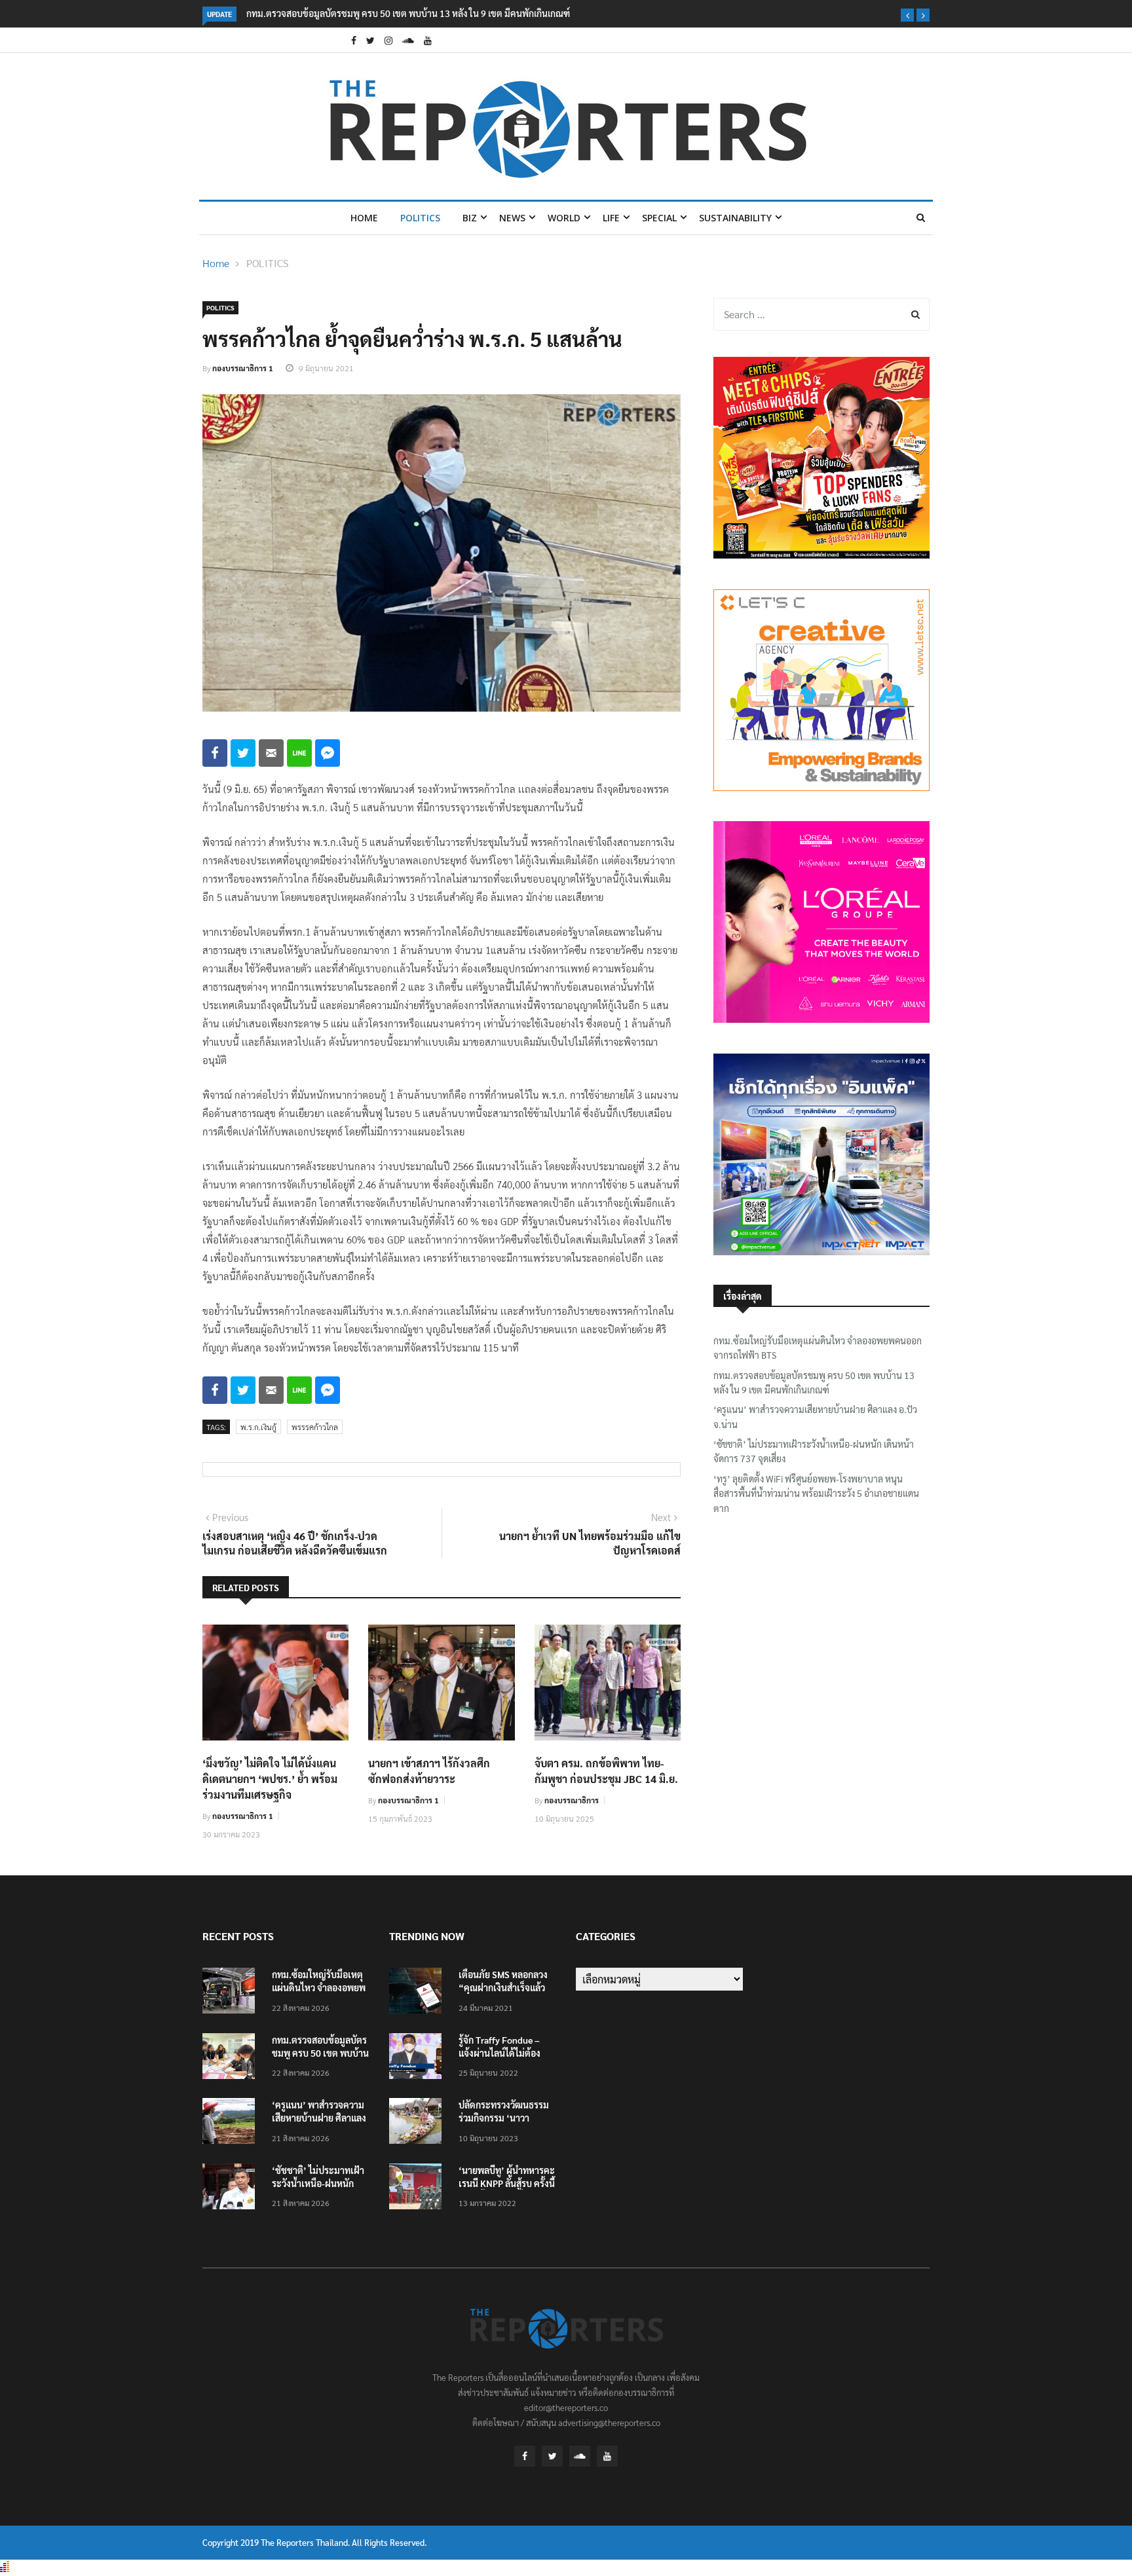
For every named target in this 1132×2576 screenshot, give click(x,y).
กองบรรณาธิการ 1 (243, 368)
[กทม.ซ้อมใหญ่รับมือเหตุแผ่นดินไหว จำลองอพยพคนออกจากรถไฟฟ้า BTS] (232, 1993)
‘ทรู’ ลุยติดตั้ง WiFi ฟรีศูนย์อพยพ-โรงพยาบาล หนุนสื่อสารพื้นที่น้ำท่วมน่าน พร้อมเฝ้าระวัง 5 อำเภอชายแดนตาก (816, 1493)
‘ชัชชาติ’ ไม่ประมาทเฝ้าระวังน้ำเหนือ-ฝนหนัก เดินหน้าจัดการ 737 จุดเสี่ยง (814, 1451)
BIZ (470, 218)
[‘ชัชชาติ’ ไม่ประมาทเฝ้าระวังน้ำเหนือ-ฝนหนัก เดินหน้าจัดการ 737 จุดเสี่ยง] (232, 2189)
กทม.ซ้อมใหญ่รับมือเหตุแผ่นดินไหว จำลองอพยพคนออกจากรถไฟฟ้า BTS (818, 1348)
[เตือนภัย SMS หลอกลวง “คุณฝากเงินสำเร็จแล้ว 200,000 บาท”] (419, 1993)
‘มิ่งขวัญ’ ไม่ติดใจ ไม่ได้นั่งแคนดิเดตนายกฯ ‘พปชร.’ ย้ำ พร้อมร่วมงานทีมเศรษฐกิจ (270, 1779)
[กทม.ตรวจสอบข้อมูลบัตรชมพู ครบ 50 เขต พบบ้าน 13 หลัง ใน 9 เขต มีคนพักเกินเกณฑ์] (232, 2058)
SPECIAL (659, 218)
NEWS (512, 218)
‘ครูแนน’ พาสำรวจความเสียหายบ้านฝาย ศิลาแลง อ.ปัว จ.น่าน (815, 1416)
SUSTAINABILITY (735, 218)
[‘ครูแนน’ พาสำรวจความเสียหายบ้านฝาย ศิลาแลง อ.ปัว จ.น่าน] (232, 2123)
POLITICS (420, 218)
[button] (907, 15)
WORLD (564, 218)
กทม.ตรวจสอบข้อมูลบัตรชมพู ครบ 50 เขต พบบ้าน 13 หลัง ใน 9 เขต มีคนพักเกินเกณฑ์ (408, 13)
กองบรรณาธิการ (572, 1800)
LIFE (611, 218)
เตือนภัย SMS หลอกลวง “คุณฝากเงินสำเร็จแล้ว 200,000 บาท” (503, 1987)
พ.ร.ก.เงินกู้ (258, 1427)
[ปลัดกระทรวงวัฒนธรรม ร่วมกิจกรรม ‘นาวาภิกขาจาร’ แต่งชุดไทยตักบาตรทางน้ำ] (419, 2123)
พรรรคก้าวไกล (315, 1427)
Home (364, 218)
